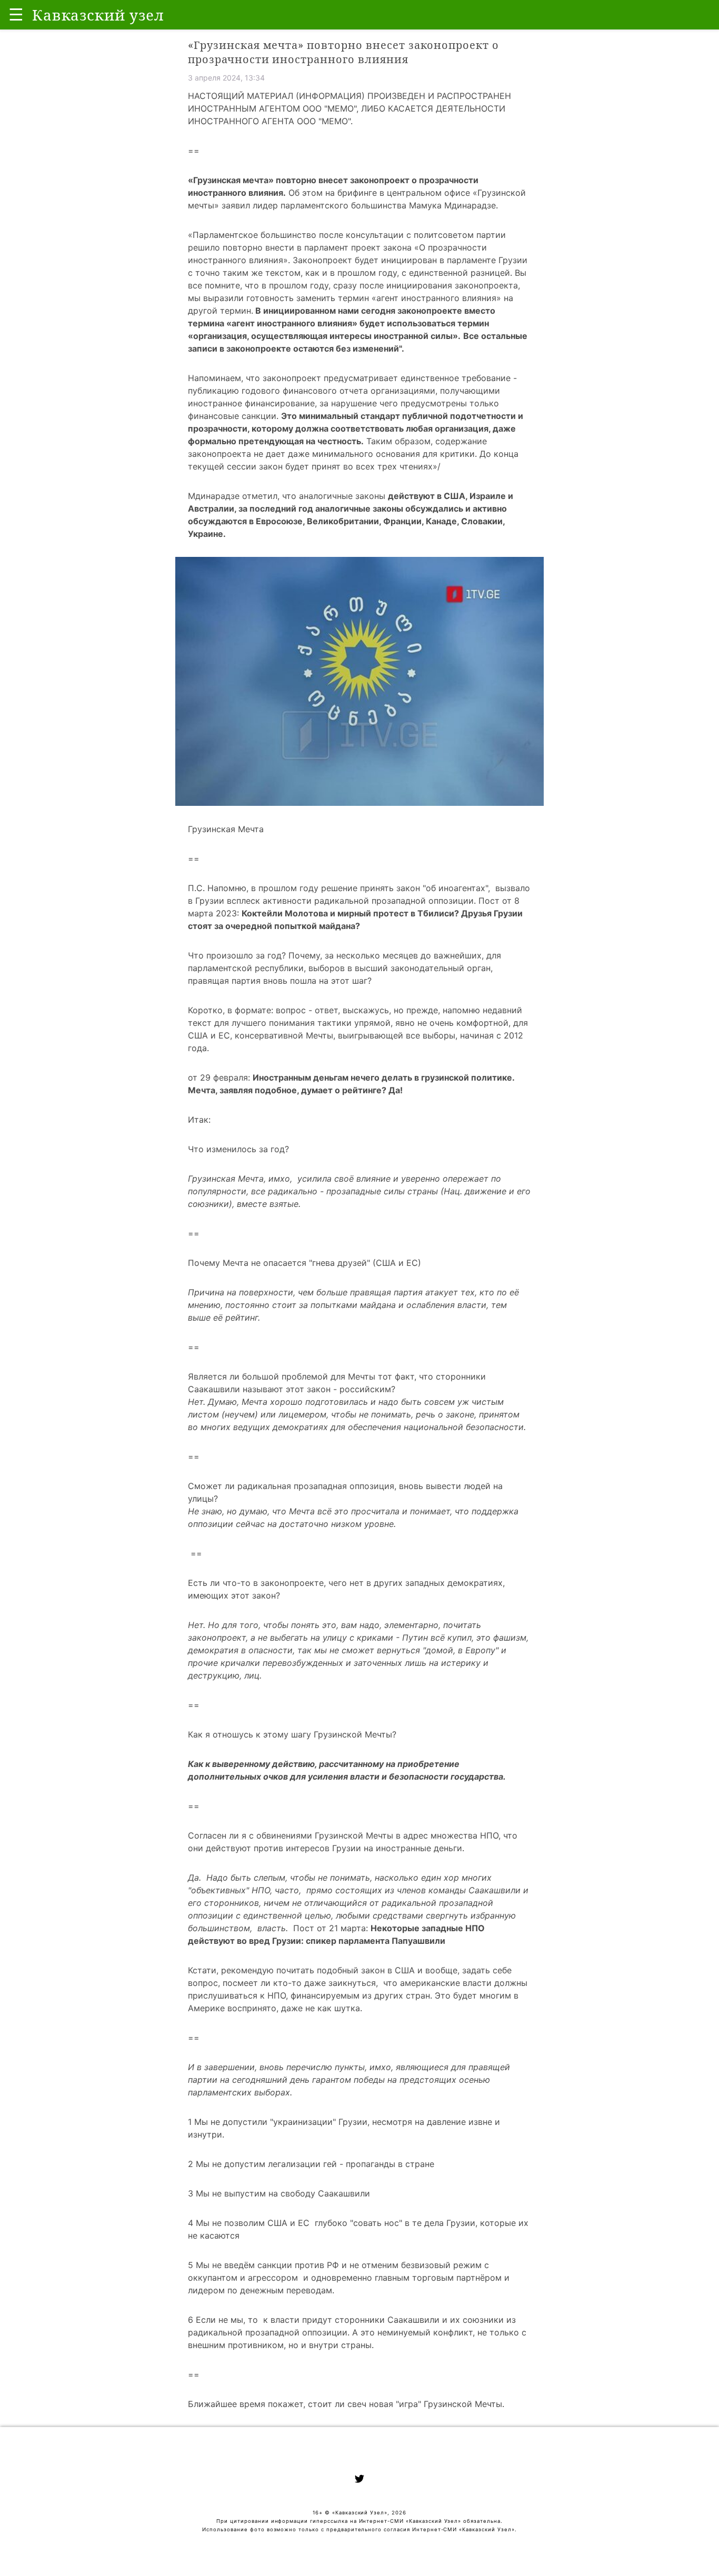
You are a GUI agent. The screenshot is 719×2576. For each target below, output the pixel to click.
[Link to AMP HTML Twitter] (359, 2480)
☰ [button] (16, 14)
